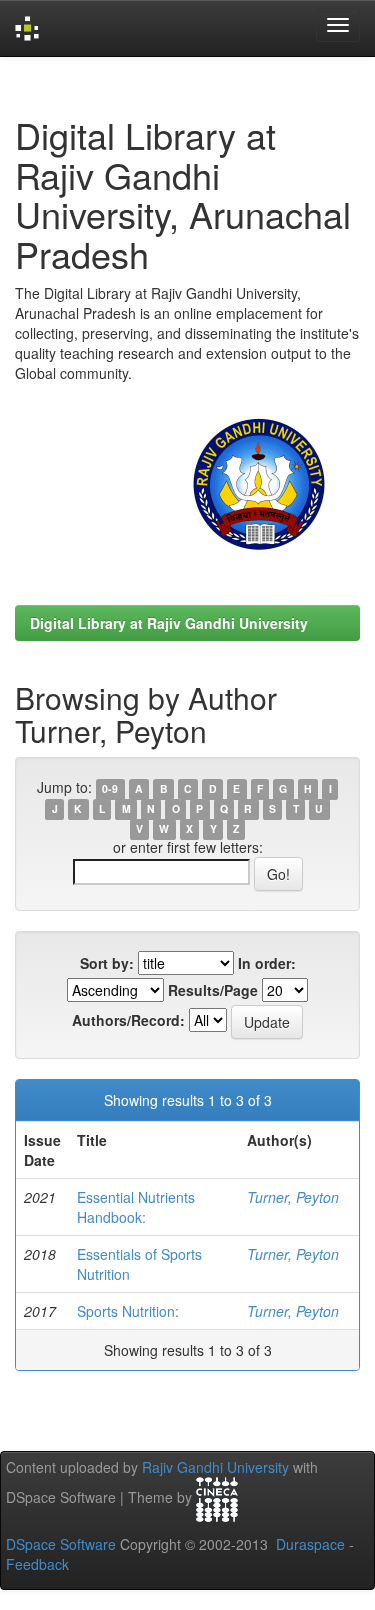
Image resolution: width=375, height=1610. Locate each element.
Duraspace (310, 1544)
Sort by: (107, 963)
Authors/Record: (128, 1020)
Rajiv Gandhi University (215, 1467)
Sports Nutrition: (128, 1311)
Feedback (37, 1564)
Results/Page (213, 990)
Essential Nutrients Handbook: (136, 1207)
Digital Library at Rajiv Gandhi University (169, 623)
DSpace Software (61, 1544)
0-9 (110, 788)
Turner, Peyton (293, 1197)
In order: (267, 963)
